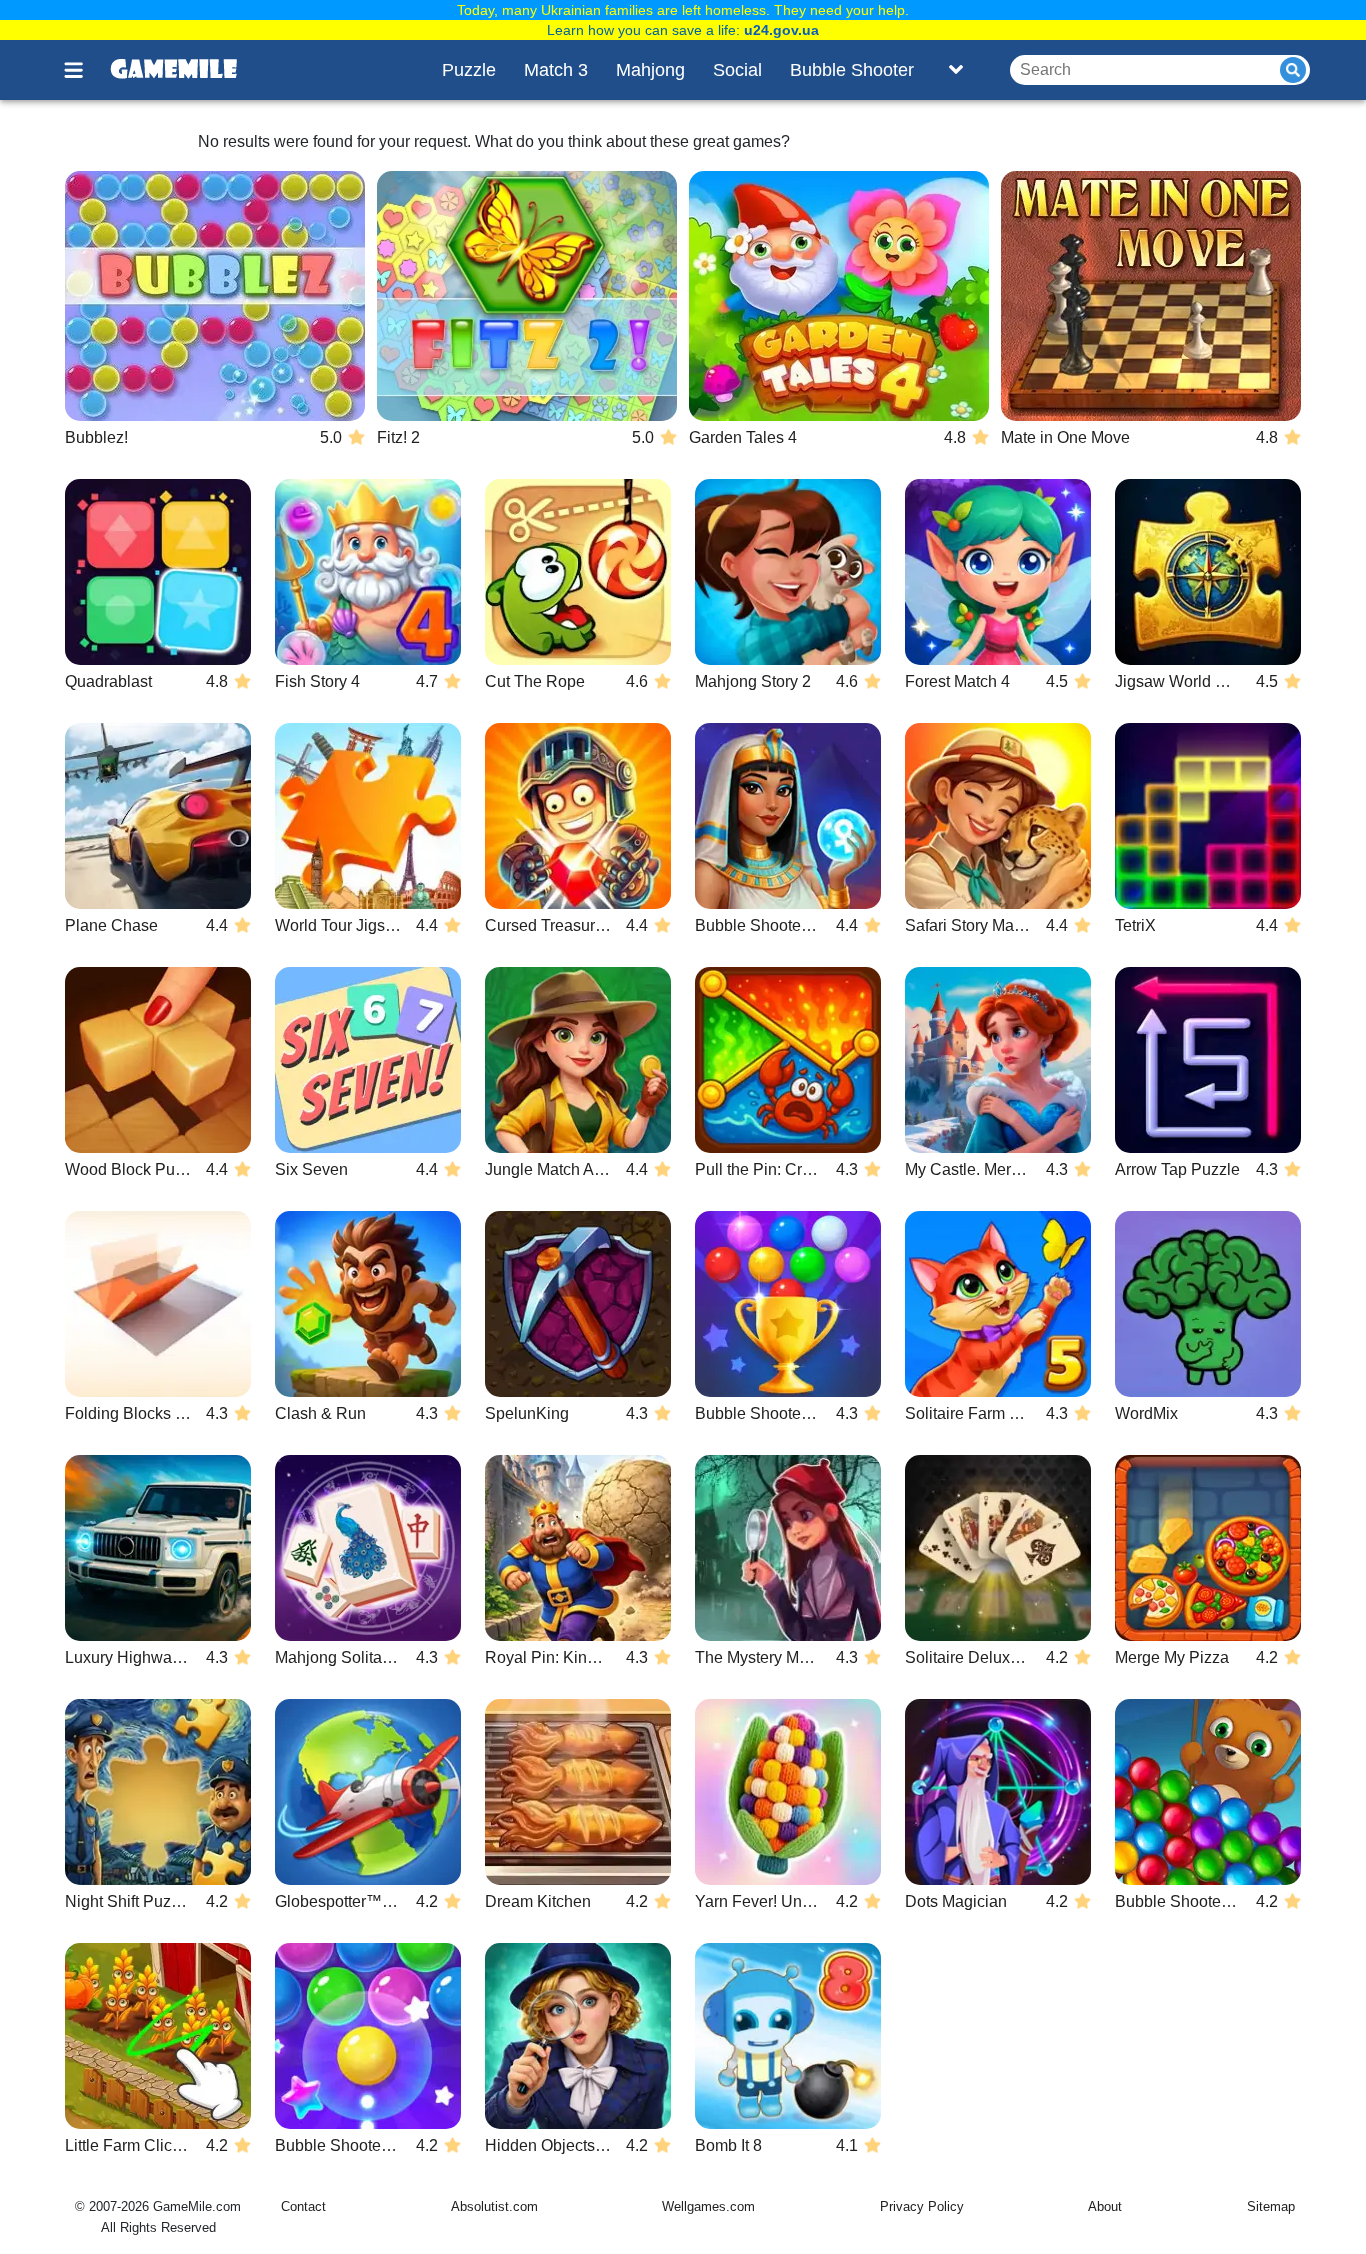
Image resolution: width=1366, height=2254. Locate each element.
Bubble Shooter (852, 70)
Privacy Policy (922, 2206)
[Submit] (1293, 70)
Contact (303, 2206)
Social (737, 70)
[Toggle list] (956, 70)
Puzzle (469, 70)
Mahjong (650, 70)
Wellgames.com (708, 2206)
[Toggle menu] (85, 70)
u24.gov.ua (781, 30)
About (1105, 2206)
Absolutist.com (494, 2206)
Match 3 (556, 70)
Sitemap (1271, 2206)
